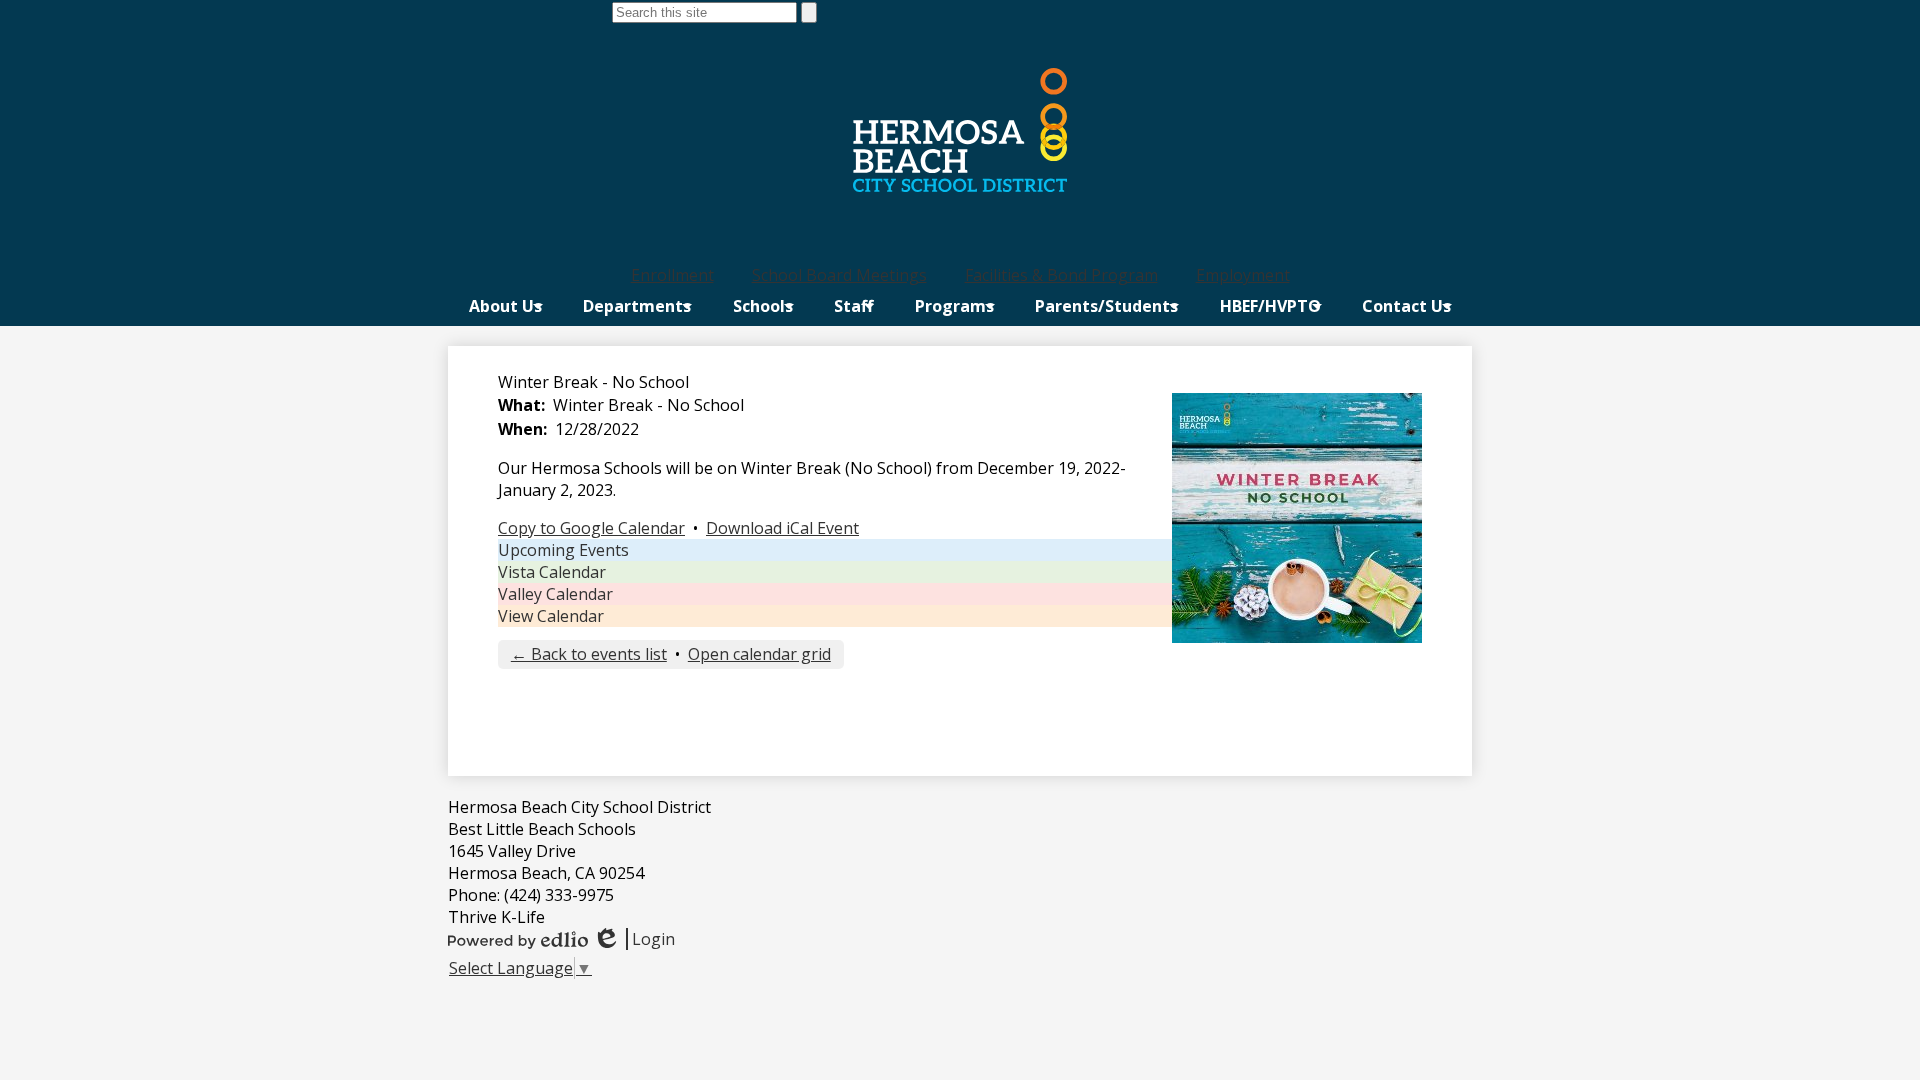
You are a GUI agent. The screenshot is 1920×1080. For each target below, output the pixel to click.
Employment (1243, 275)
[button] (505, 306)
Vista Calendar (552, 572)
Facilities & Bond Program (1061, 275)
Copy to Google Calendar (591, 528)
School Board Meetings (839, 275)
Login (633, 939)
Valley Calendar (555, 594)
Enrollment (672, 275)
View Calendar (551, 616)
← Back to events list (589, 654)
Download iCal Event (782, 528)
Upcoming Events (563, 550)
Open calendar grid (759, 654)
